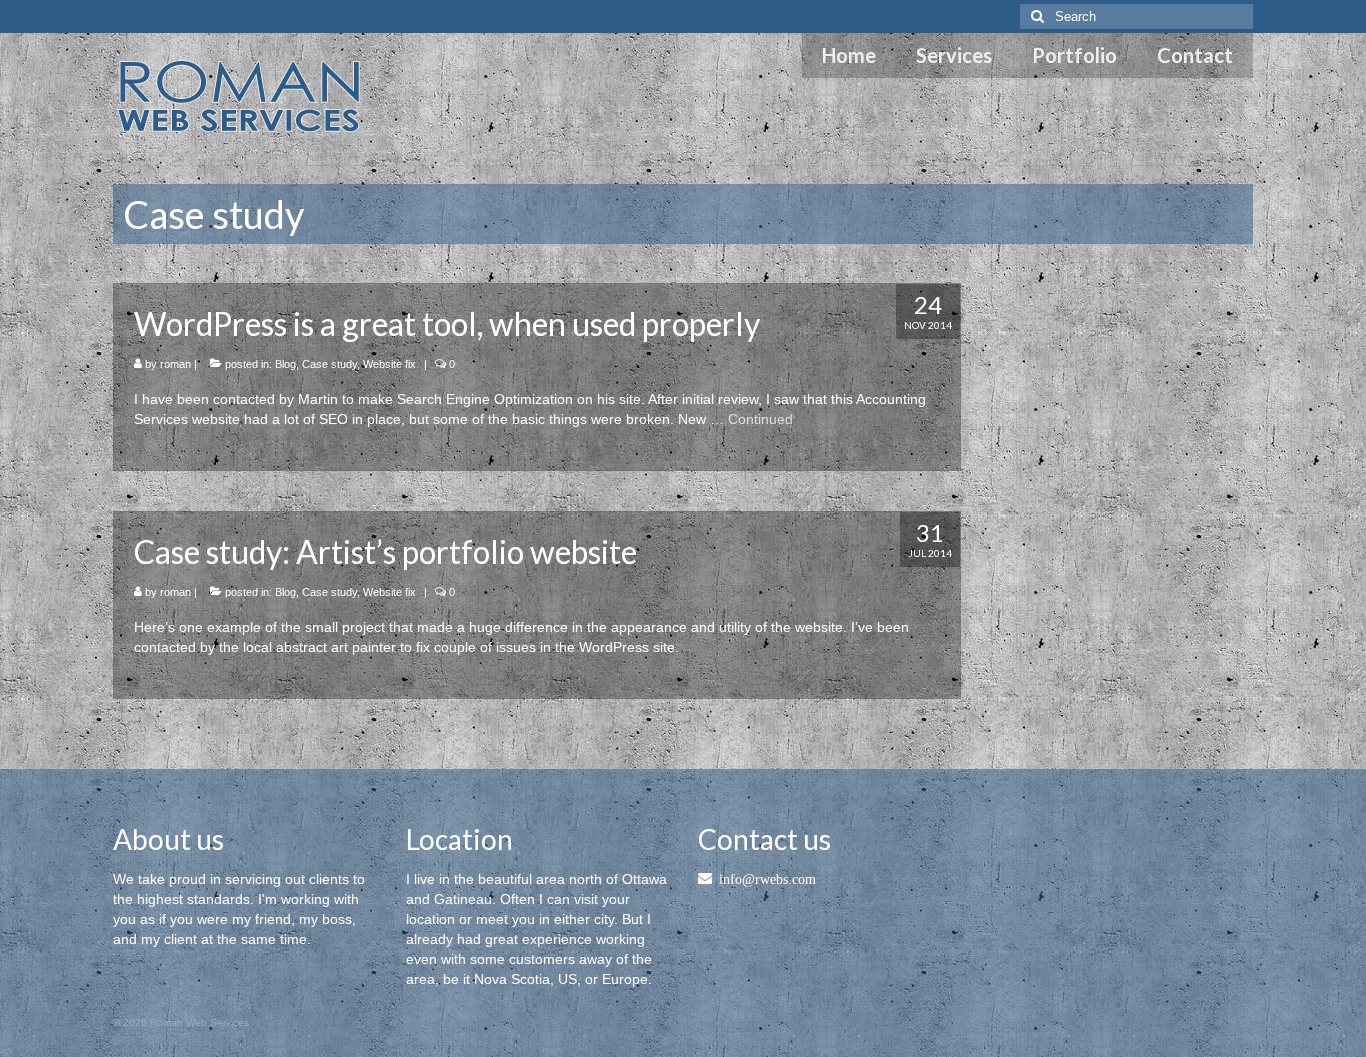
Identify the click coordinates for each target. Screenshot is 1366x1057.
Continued (760, 419)
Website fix (389, 364)
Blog (285, 364)
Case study (329, 364)
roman (175, 364)
